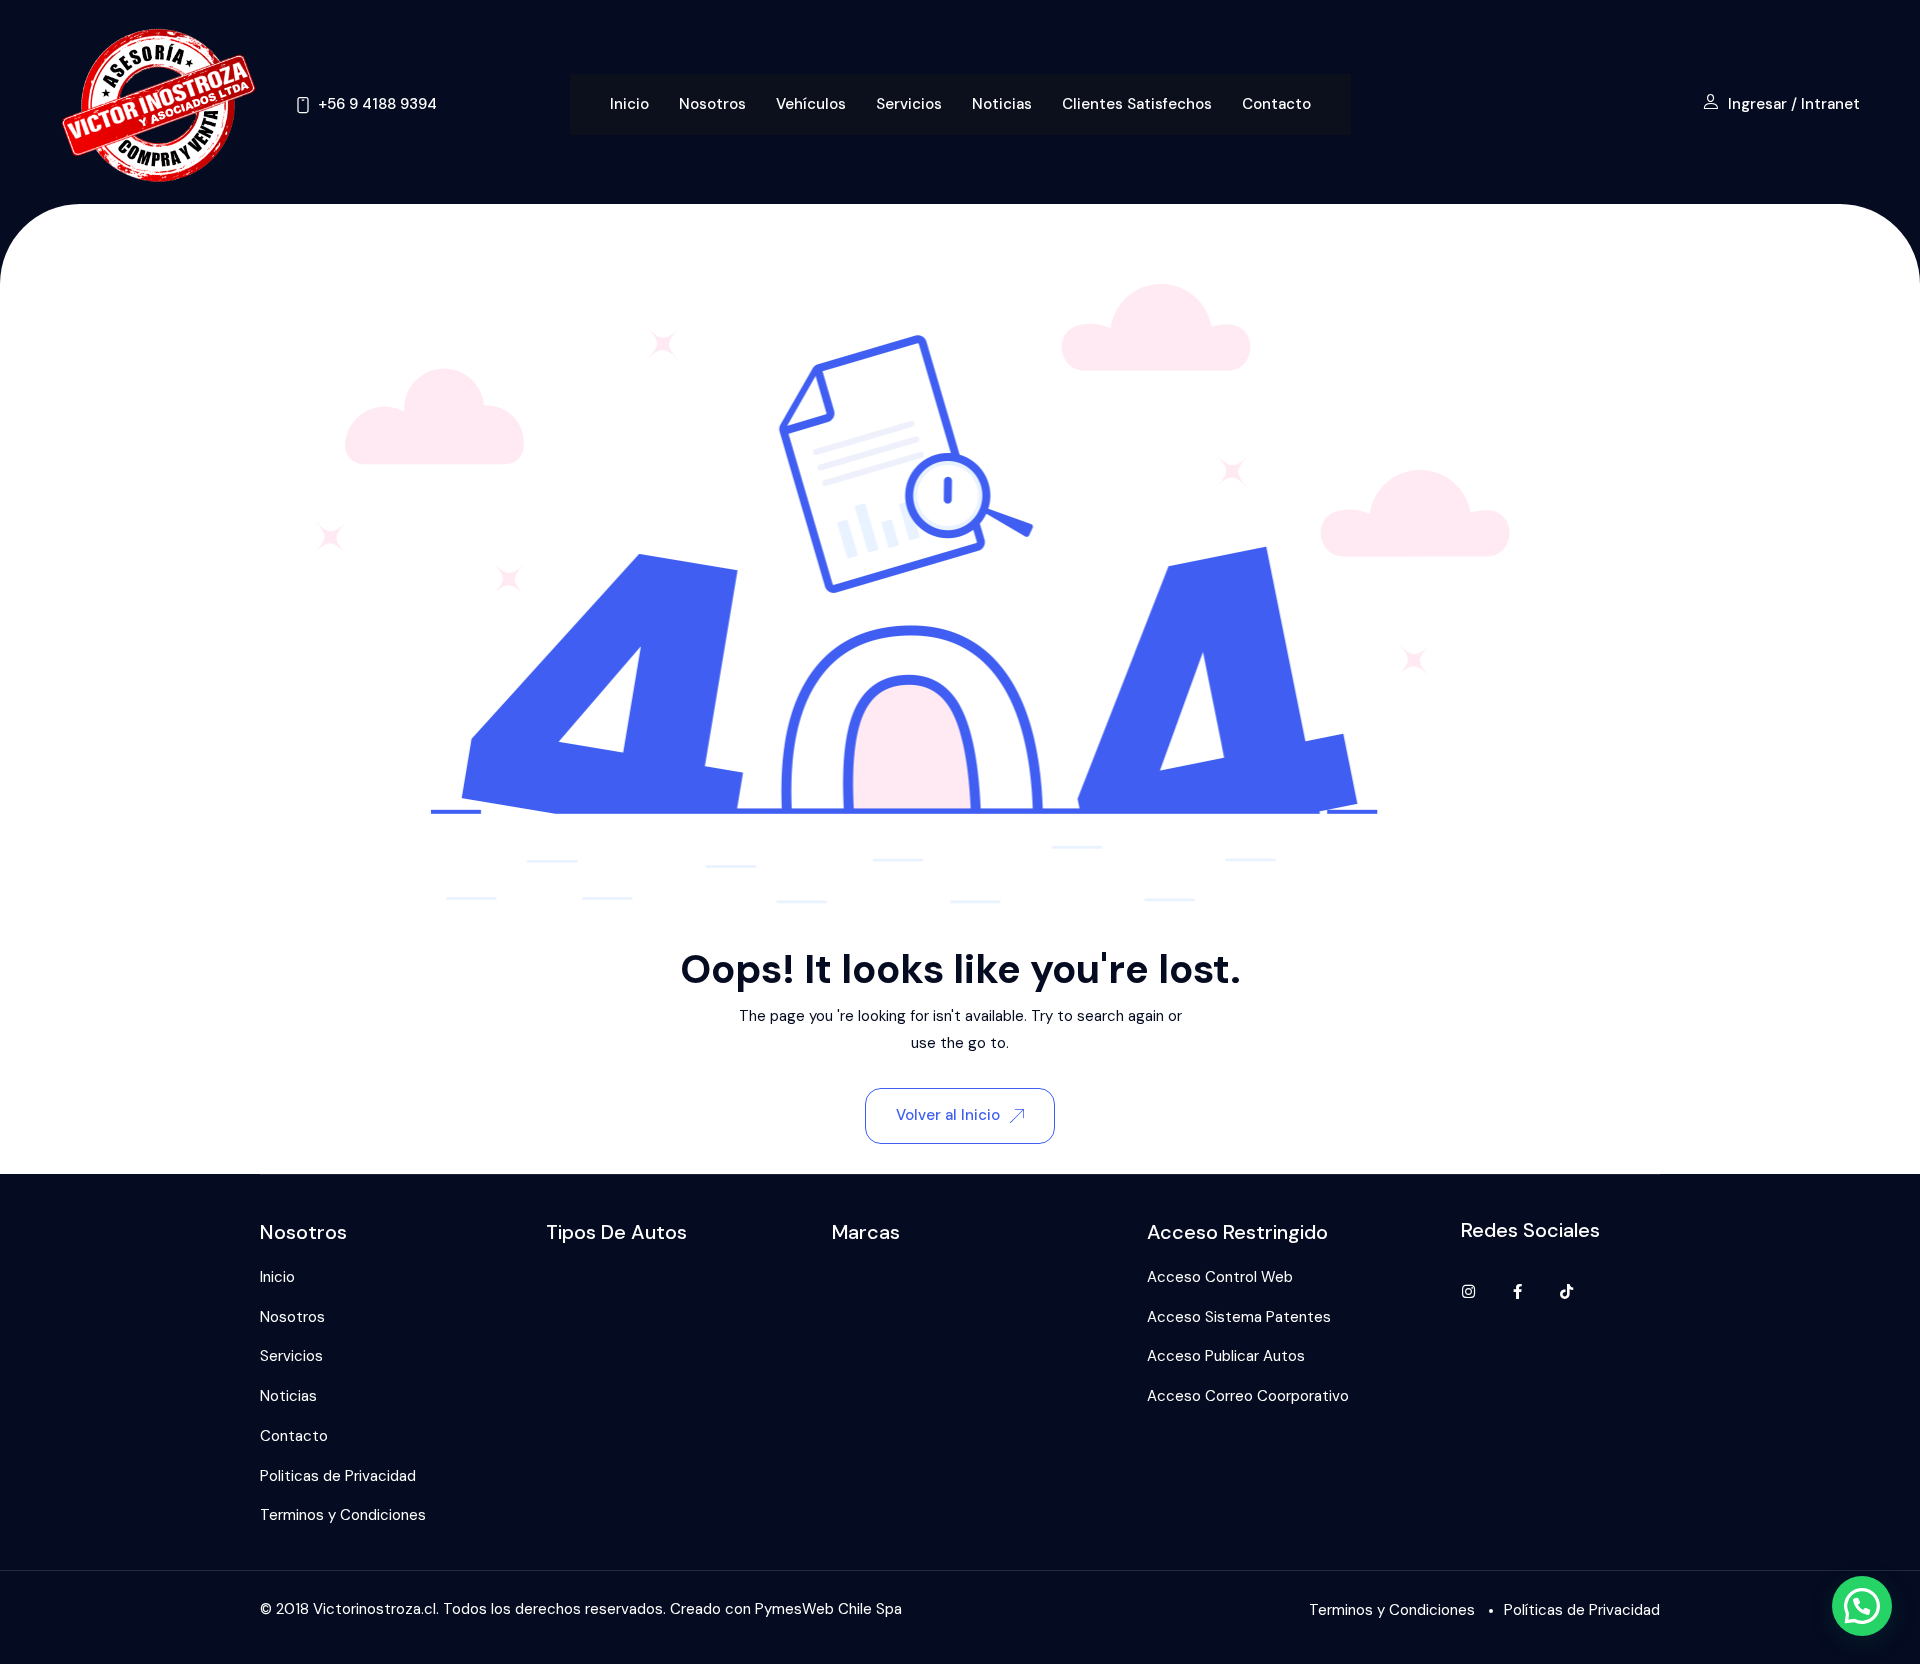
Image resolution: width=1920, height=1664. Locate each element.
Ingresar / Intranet (1794, 104)
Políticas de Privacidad (1582, 1610)
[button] (1862, 1606)
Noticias (1002, 104)
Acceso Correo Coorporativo (1248, 1396)
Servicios (909, 104)
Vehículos (811, 104)
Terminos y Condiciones (343, 1515)
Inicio (629, 104)
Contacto (1276, 104)
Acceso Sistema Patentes (1239, 1317)
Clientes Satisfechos (1137, 104)
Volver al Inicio (948, 1115)
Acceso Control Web (1220, 1277)
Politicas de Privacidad (338, 1476)
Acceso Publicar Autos (1226, 1356)
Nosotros (712, 104)
